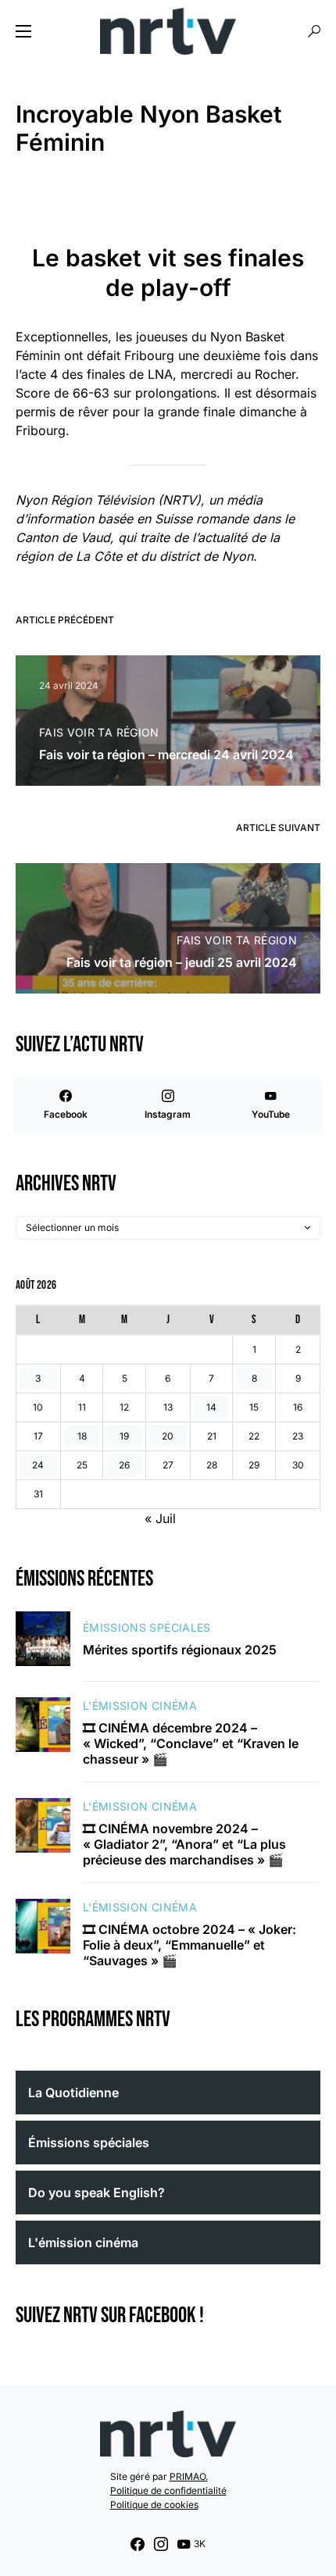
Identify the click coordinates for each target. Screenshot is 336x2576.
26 (124, 1465)
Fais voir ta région (99, 732)
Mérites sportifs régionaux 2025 (180, 1650)
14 (211, 1407)
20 (168, 1436)
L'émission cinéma (140, 1705)
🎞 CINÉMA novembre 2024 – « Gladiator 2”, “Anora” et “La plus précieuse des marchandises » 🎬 (184, 1844)
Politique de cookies (154, 2505)
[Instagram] (161, 2544)
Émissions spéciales (147, 1627)
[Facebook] (138, 2544)
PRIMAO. (189, 2476)
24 (38, 1465)
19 (124, 1436)
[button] (23, 31)
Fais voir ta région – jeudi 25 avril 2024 (182, 962)
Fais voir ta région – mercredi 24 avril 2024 (166, 755)
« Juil (160, 1518)
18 (82, 1436)
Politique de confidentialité (168, 2490)
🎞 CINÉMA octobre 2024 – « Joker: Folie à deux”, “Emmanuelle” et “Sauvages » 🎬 (189, 1945)
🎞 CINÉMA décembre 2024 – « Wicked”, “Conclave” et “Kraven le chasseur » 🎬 (191, 1743)
